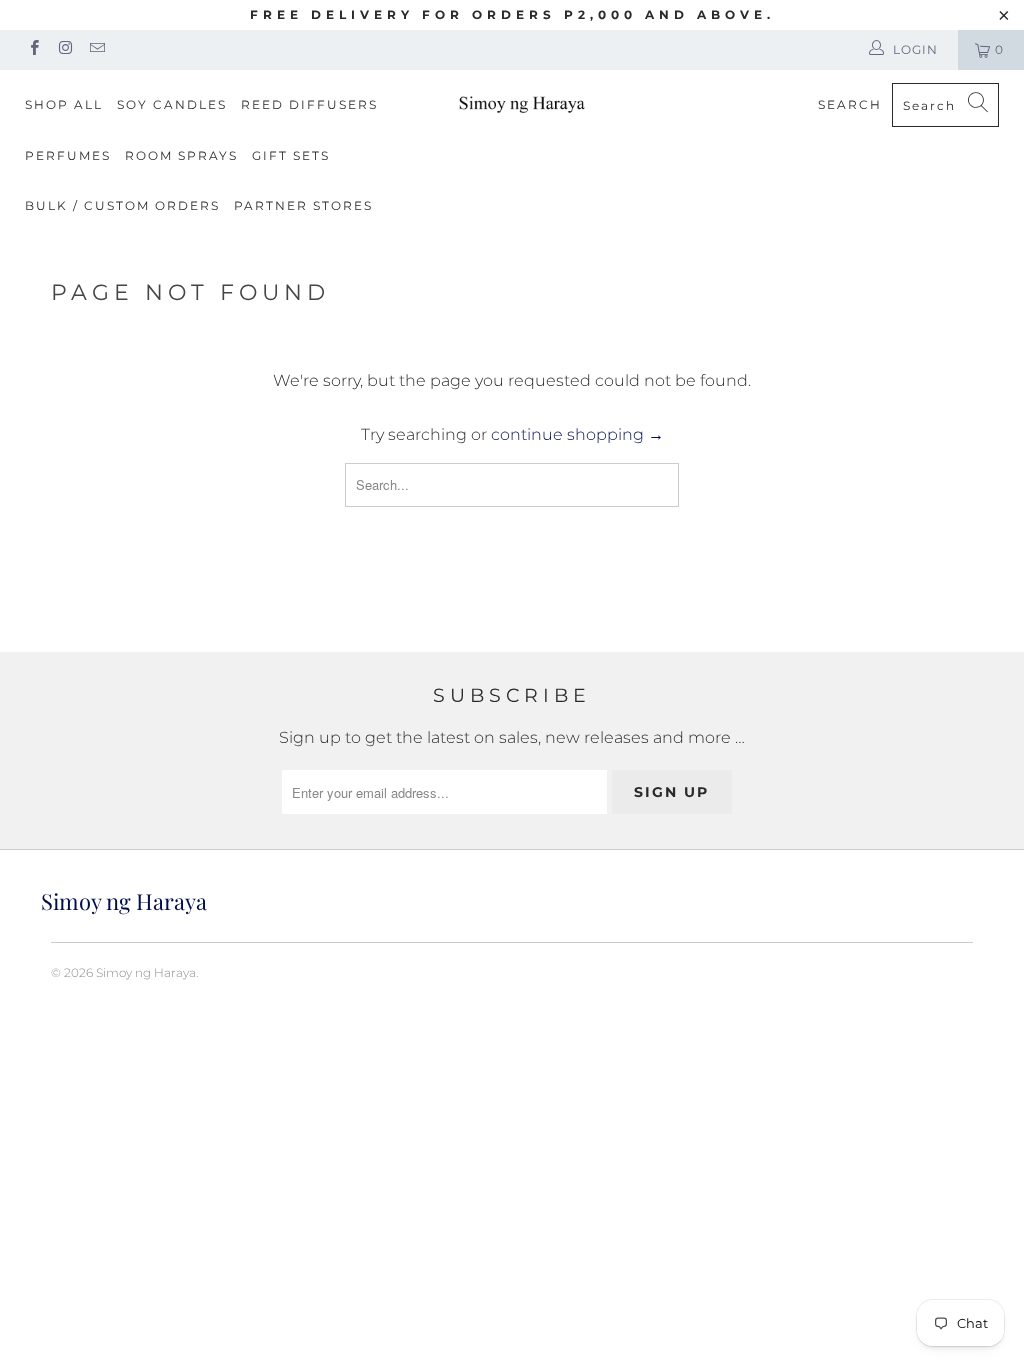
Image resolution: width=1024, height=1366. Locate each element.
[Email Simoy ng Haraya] (96, 49)
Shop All (64, 104)
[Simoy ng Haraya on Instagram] (64, 49)
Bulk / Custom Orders (122, 205)
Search (850, 104)
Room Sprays (181, 155)
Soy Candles (172, 104)
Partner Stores (303, 205)
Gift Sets (291, 155)
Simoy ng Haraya (146, 972)
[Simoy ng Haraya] (522, 103)
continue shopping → (577, 434)
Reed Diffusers (309, 104)
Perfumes (68, 155)
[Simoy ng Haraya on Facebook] (33, 49)
